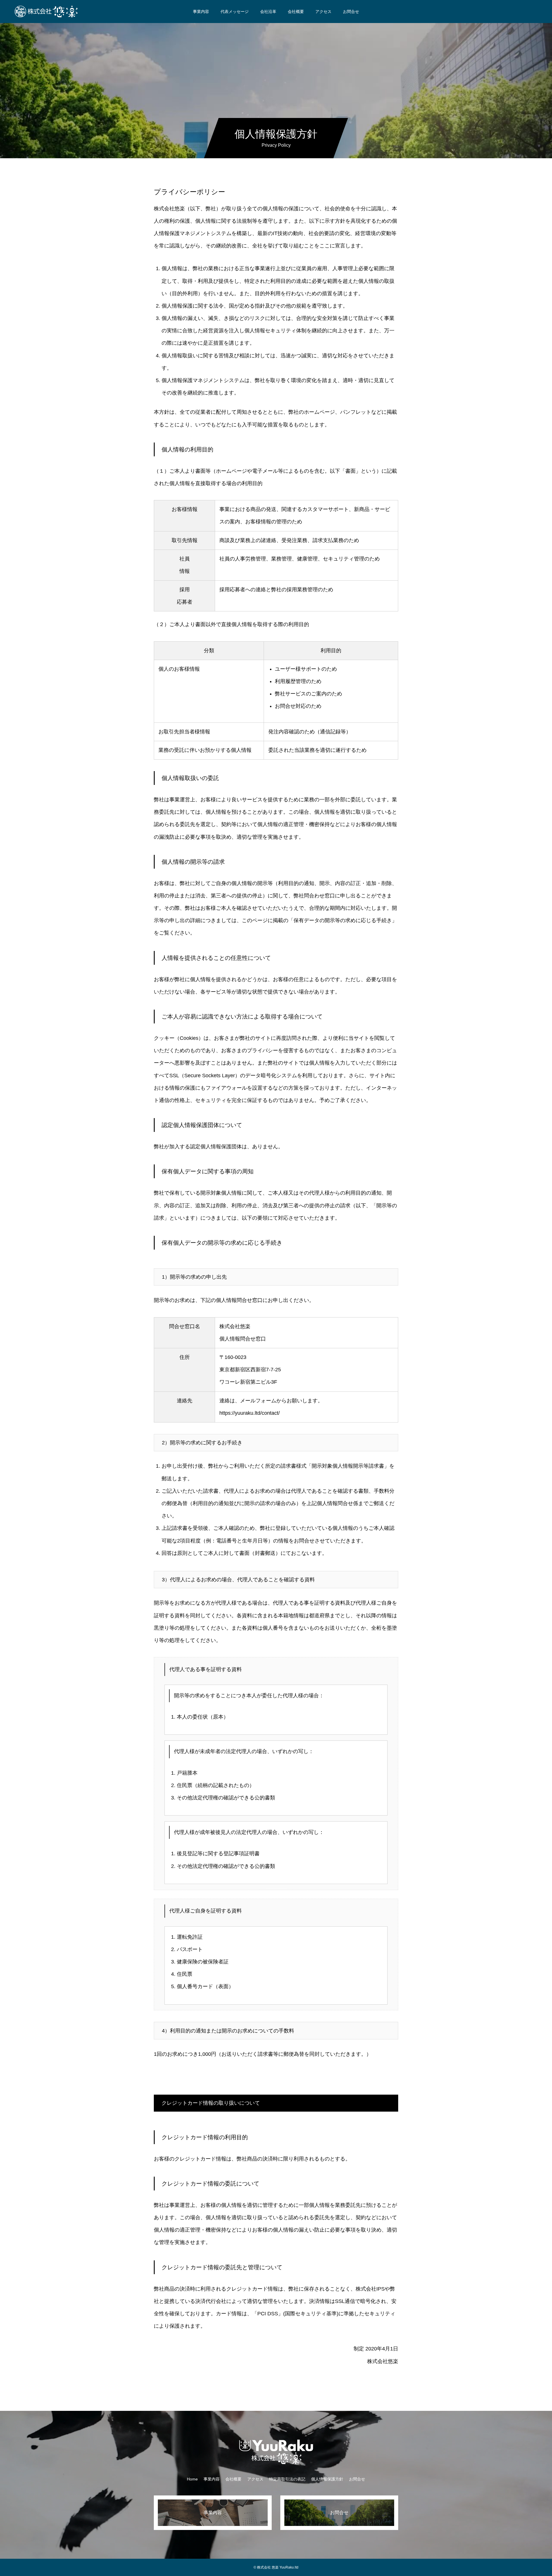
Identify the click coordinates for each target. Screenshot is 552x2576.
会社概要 (296, 12)
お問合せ (351, 12)
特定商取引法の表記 (287, 2479)
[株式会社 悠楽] (46, 12)
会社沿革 (268, 12)
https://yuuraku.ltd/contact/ (250, 1413)
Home (192, 2479)
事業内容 (201, 12)
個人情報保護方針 (327, 2479)
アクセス (323, 12)
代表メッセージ (235, 12)
